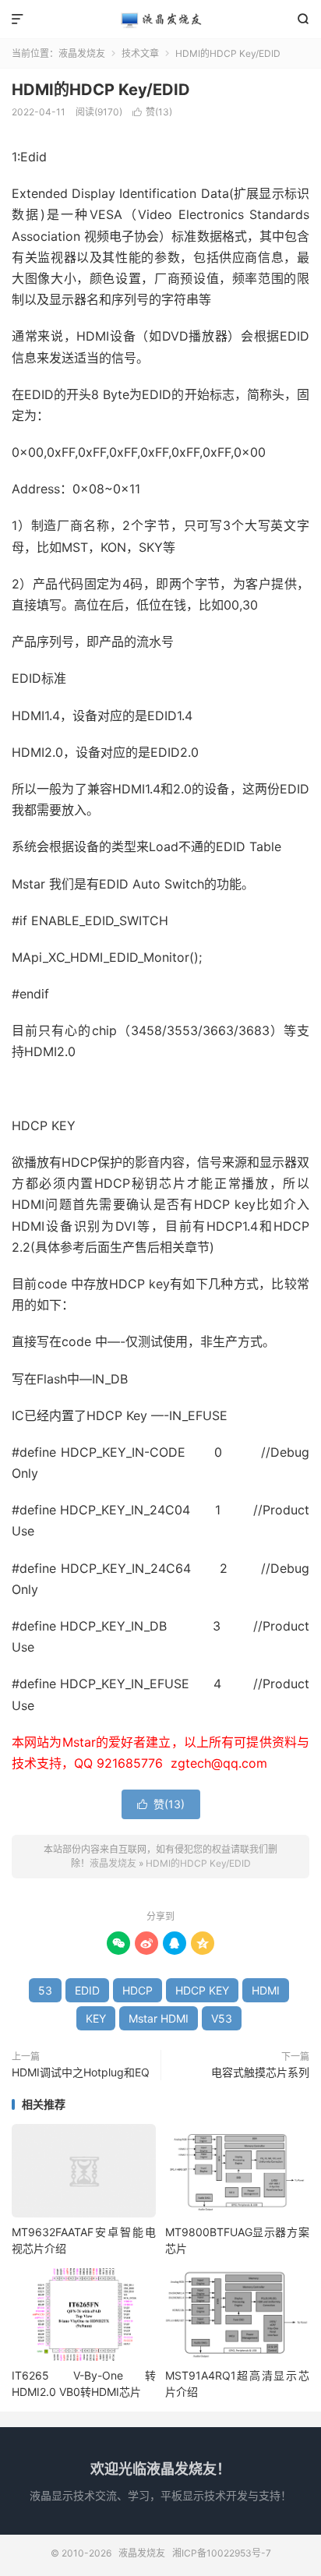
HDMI (266, 1990)
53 (45, 1990)
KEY (96, 2018)
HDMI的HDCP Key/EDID (101, 90)
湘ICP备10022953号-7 (222, 2553)
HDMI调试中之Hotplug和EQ (81, 2072)
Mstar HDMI (159, 2018)
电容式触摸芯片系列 (260, 2072)
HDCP (138, 1990)
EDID (87, 1990)
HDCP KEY (202, 1990)
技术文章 (140, 53)
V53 (222, 2018)
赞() (152, 112)
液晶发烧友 (160, 19)
